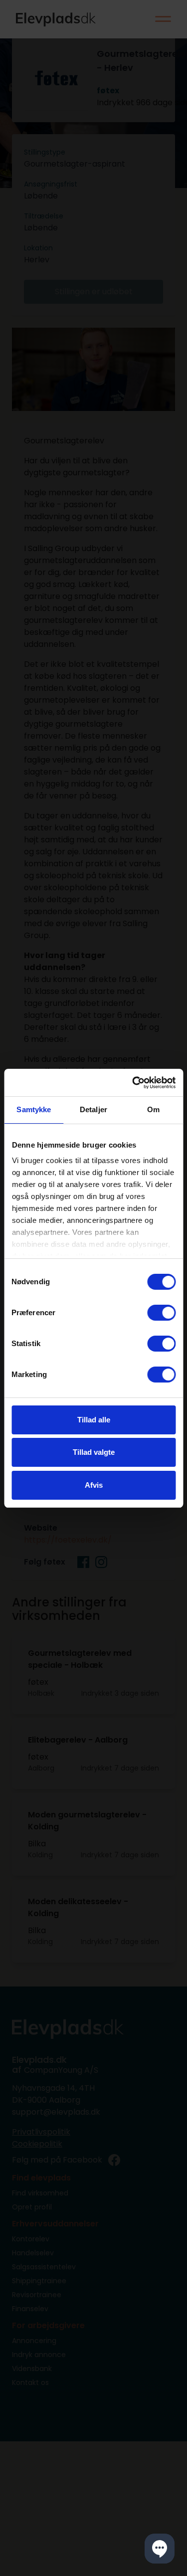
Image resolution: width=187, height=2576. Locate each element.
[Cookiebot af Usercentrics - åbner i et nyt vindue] (133, 1083)
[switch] (161, 1313)
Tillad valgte (94, 1452)
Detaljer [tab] (93, 1109)
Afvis (94, 1485)
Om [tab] (153, 1109)
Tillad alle (94, 1420)
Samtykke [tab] (34, 1109)
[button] (160, 2549)
